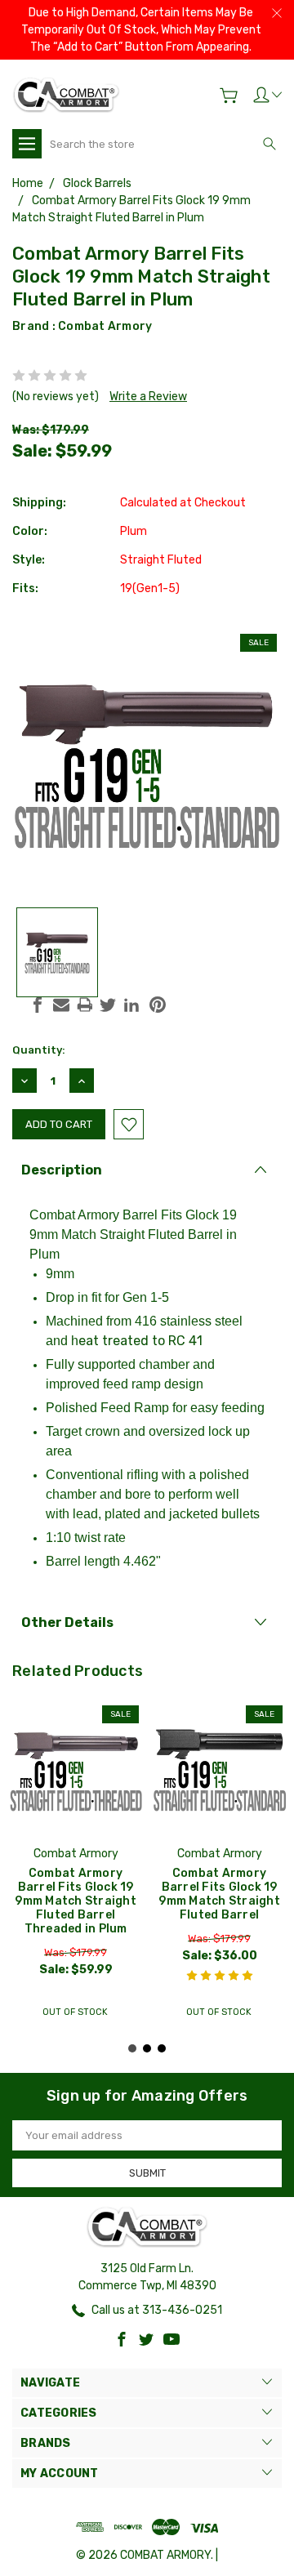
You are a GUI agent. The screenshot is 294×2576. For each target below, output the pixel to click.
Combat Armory (105, 326)
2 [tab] (147, 2048)
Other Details (67, 1622)
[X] (108, 1005)
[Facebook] (38, 1005)
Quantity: (39, 1050)
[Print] (85, 1005)
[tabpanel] (76, 1864)
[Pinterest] (158, 1005)
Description (62, 1170)
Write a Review (148, 397)
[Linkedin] (131, 1005)
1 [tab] (132, 2048)
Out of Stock (75, 2012)
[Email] (61, 1005)
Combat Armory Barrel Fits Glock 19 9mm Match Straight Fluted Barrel (219, 1894)
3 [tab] (162, 2048)
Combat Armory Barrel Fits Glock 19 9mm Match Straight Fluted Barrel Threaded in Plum (76, 1901)
